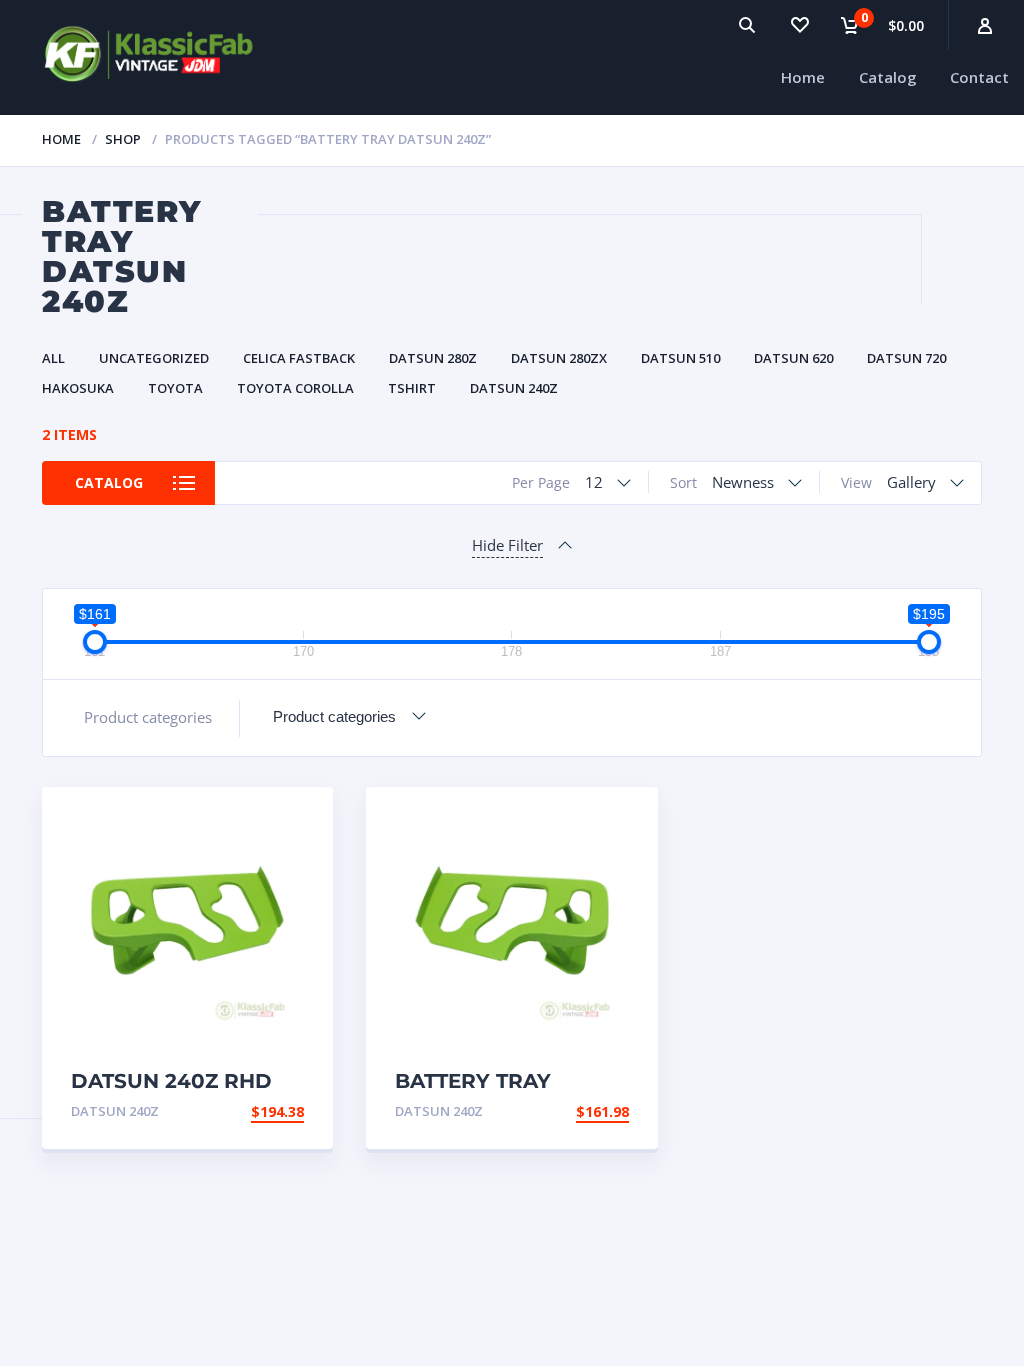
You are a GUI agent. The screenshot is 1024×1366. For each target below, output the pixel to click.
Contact (979, 77)
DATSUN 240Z (514, 388)
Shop (123, 139)
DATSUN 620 (793, 358)
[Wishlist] (799, 25)
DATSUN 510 (680, 358)
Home (803, 77)
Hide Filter (507, 545)
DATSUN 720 (906, 358)
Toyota (175, 388)
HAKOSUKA (78, 388)
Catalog (888, 77)
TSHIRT (412, 388)
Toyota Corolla (295, 388)
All (53, 358)
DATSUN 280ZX (559, 358)
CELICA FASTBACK (299, 358)
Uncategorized (154, 358)
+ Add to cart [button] (249, 1111)
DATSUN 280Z (433, 358)
